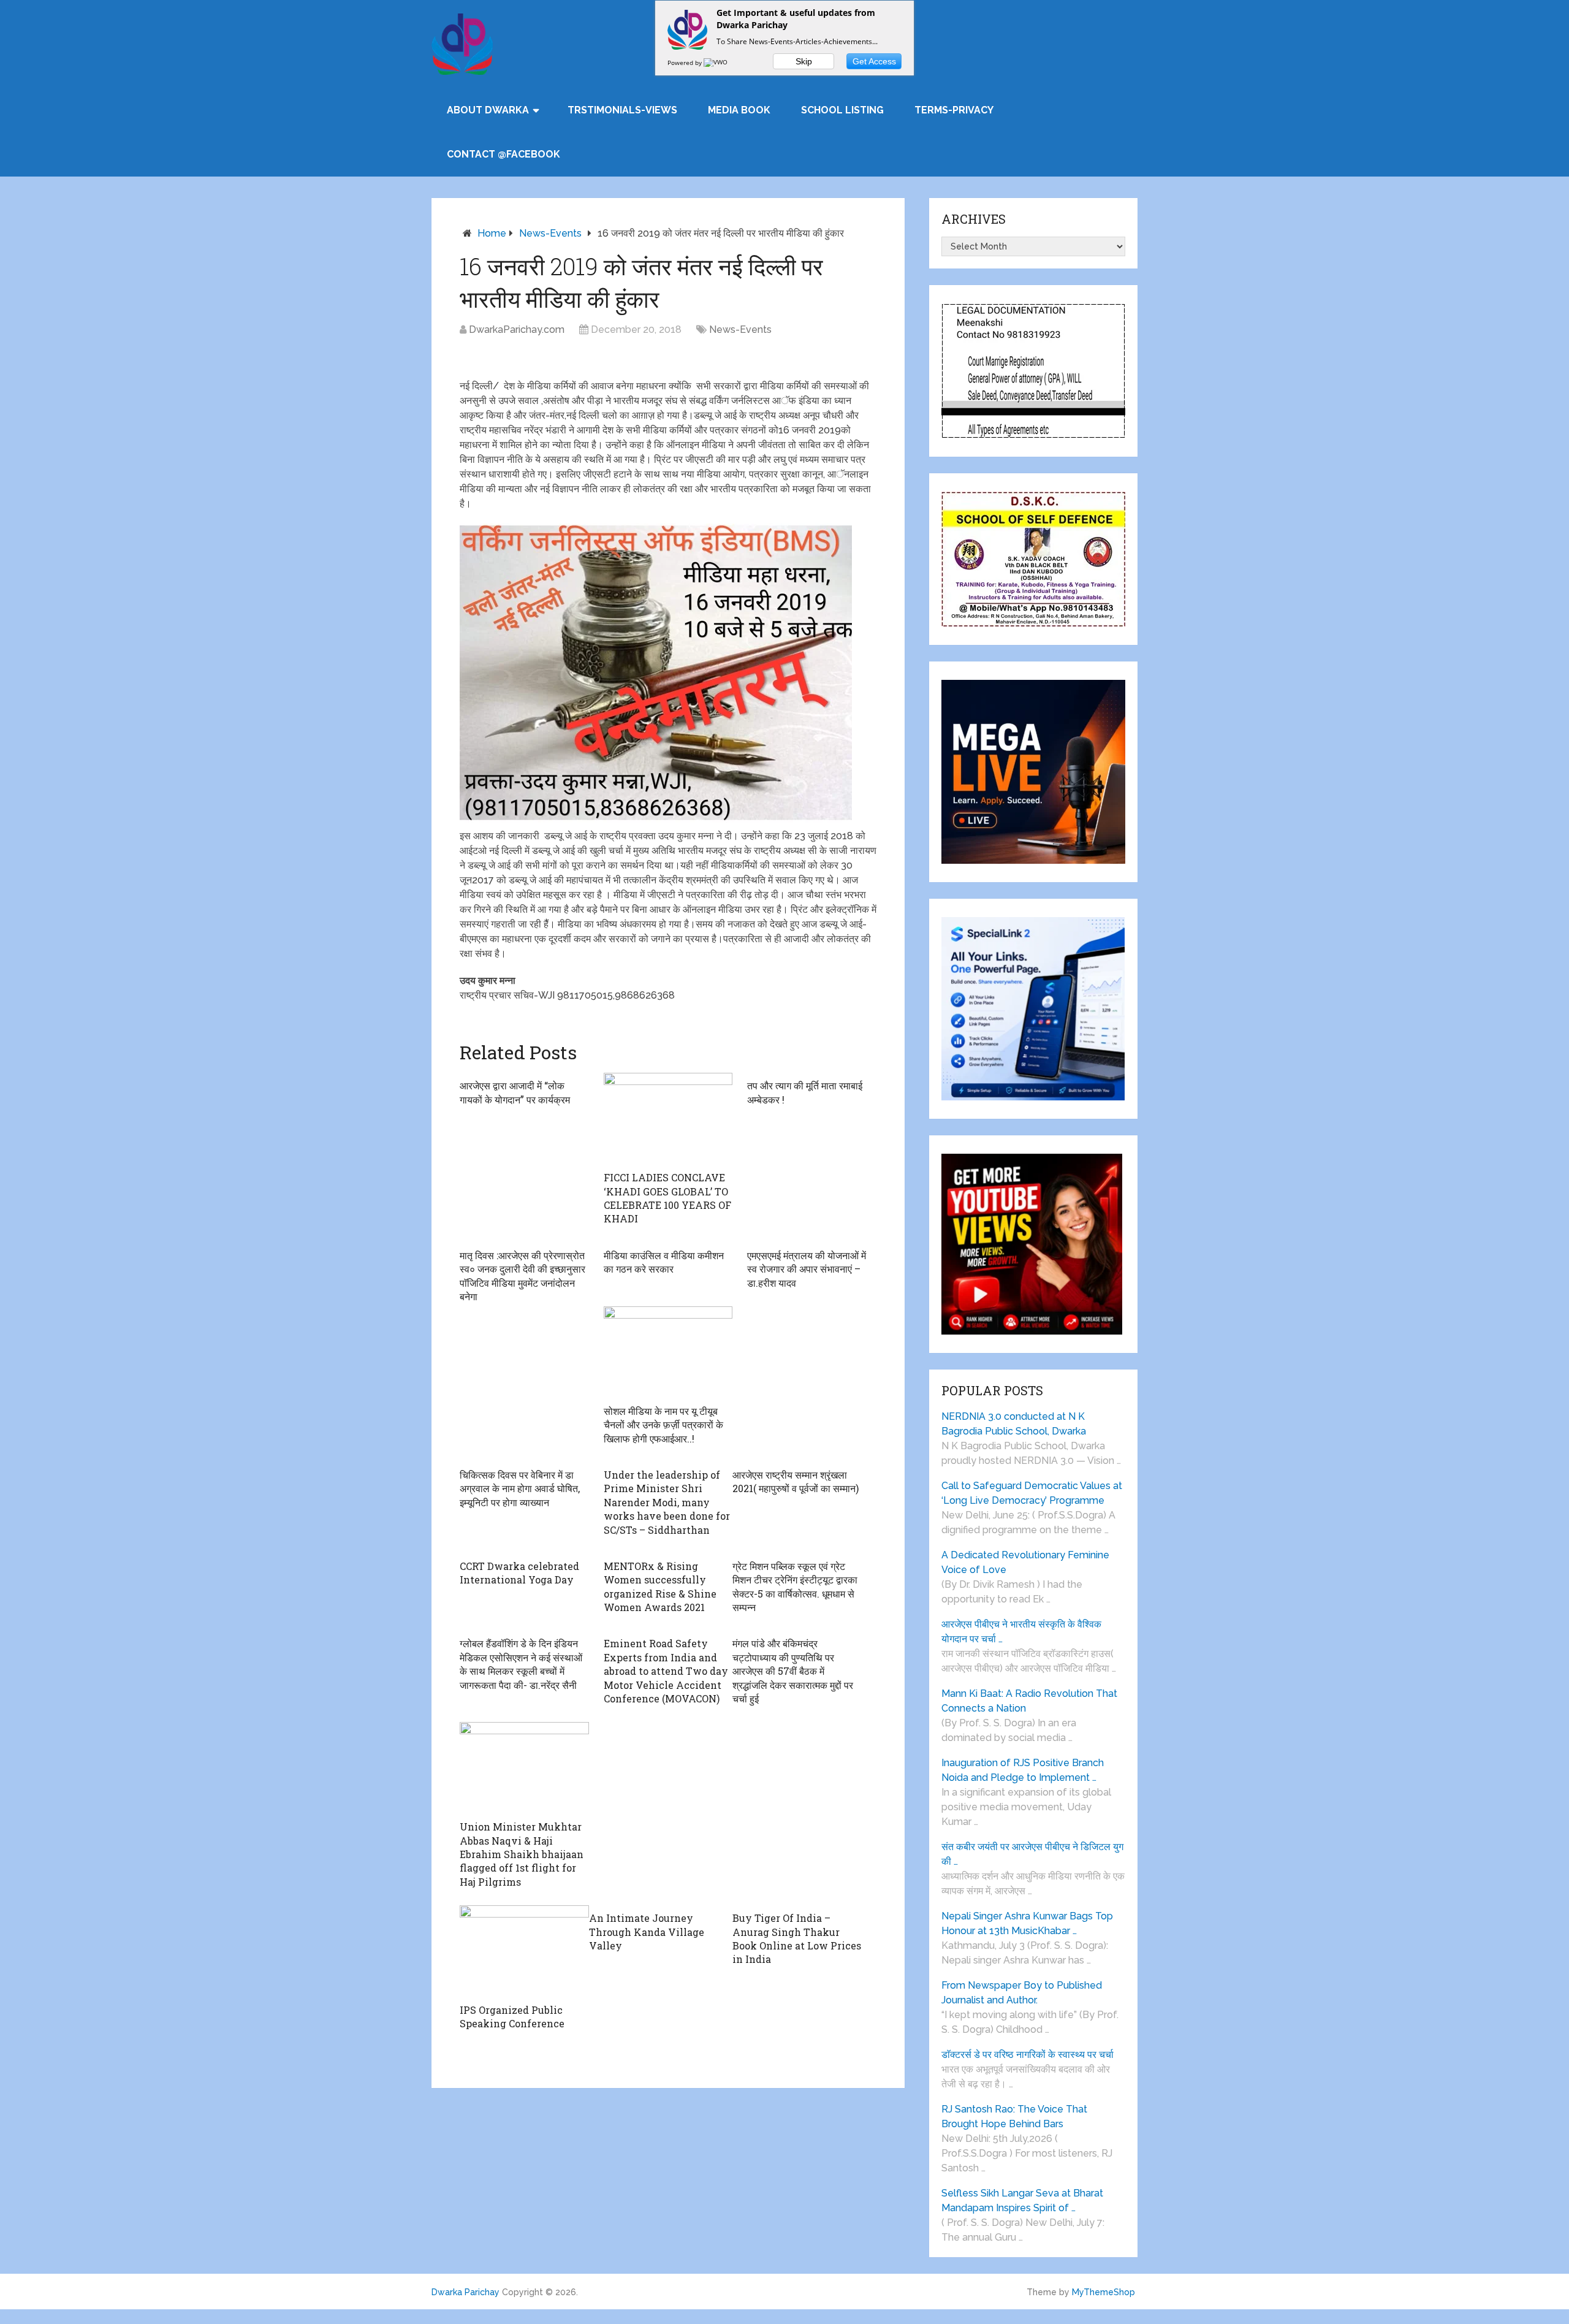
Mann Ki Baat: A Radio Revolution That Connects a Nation (1029, 1701)
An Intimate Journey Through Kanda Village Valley (647, 1932)
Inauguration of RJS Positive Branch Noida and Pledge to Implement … (1023, 1770)
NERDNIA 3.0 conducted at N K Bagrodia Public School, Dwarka (1014, 1424)
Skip (804, 61)
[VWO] (716, 63)
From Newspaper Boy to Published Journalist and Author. (1022, 1993)
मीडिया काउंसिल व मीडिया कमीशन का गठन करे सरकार (664, 1262)
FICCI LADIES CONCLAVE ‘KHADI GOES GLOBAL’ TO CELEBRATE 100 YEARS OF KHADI (667, 1198)
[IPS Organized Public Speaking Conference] (524, 1951)
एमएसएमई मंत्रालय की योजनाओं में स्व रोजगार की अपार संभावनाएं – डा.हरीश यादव (807, 1269)
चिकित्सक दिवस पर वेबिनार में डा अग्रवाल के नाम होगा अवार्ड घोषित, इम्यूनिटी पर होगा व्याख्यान (520, 1488)
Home (492, 233)
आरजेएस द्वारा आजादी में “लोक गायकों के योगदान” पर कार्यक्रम (515, 1092)
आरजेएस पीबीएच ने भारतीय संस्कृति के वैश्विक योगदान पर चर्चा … (1021, 1632)
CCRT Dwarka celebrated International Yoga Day (519, 1573)
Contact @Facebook (503, 154)
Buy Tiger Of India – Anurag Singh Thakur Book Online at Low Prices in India (797, 1938)
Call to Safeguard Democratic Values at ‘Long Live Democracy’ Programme (1032, 1493)
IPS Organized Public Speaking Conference (512, 2017)
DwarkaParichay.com (517, 330)
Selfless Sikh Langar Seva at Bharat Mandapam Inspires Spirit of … (1022, 2200)
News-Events (550, 233)
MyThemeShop (1104, 2292)
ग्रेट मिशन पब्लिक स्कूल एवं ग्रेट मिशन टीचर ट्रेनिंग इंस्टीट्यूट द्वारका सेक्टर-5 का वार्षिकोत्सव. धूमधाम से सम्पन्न (795, 1587)
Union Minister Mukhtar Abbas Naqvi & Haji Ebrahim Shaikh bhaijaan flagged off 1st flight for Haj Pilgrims (522, 1854)
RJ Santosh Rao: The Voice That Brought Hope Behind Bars (1014, 2116)
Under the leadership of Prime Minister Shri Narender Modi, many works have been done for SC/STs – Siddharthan (667, 1502)
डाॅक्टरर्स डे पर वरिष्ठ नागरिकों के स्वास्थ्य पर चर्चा (1028, 2055)
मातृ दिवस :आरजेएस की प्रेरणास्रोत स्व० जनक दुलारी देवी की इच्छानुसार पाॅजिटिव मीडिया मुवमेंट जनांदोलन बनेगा (522, 1276)
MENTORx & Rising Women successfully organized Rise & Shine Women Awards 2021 (660, 1587)
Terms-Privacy (954, 110)
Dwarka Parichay (465, 2292)
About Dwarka (488, 110)
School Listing (842, 110)
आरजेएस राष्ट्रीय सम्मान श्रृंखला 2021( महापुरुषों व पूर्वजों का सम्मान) (796, 1481)
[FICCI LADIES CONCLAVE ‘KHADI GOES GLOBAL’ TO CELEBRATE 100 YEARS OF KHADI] (668, 1119)
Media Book (739, 110)
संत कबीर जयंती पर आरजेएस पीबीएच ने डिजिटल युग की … (1032, 1854)
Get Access (874, 61)
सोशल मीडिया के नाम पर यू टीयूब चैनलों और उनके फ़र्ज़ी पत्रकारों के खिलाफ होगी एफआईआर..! (663, 1425)
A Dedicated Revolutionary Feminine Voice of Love (1025, 1562)
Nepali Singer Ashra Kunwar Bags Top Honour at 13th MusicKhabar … (1027, 1923)
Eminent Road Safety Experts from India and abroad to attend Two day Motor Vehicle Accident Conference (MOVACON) (666, 1671)
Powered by (686, 63)
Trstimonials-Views (622, 110)
